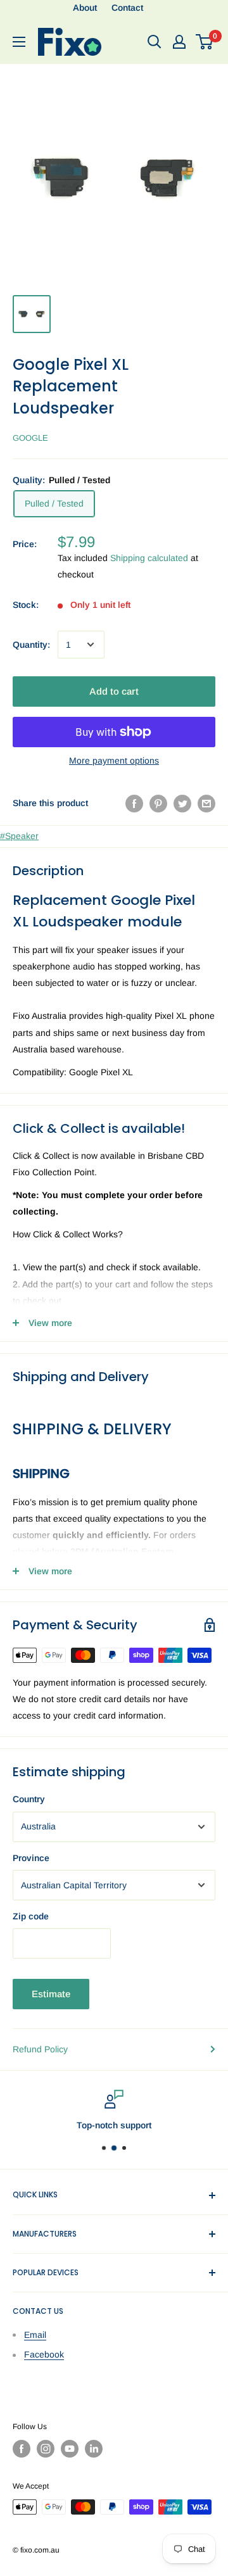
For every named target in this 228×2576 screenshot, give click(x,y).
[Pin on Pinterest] (158, 803)
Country (29, 1799)
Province (31, 1858)
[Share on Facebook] (134, 803)
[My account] (179, 42)
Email (35, 2335)
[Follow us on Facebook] (22, 2449)
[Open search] (155, 42)
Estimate (51, 1994)
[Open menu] (19, 42)
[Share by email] (206, 803)
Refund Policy (40, 2049)
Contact (127, 8)
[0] (205, 42)
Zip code (31, 1916)
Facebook (44, 2354)
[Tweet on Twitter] (182, 803)
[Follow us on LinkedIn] (94, 2449)
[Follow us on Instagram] (46, 2449)
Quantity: (31, 645)
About (85, 8)
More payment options (114, 761)
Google (30, 438)
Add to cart (114, 691)
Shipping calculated (149, 558)
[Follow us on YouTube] (70, 2449)
